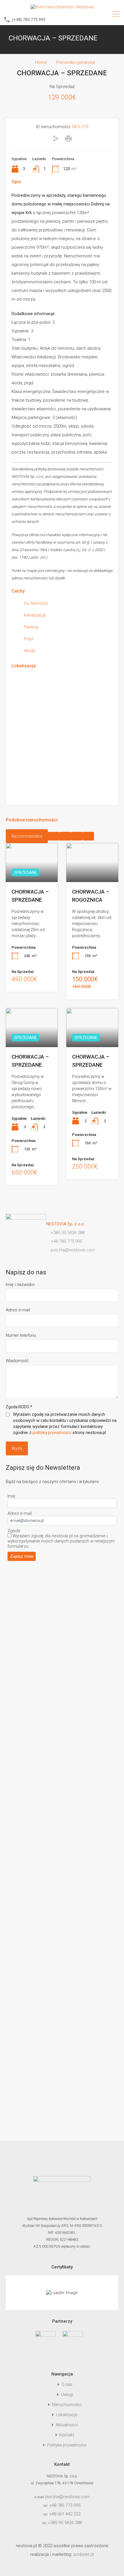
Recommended (27, 836)
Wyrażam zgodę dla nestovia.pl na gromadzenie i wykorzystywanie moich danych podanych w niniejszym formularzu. (61, 1541)
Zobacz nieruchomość (92, 874)
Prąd (28, 639)
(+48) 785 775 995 (29, 20)
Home (41, 62)
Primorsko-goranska (76, 62)
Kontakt (67, 2435)
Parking (31, 627)
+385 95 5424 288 (65, 2523)
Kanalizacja (35, 615)
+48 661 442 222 (65, 2514)
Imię (11, 1496)
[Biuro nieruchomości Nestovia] (62, 7)
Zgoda (14, 1531)
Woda (30, 651)
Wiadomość (17, 1361)
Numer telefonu (21, 1335)
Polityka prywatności (67, 2445)
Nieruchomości (67, 2405)
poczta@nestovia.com (67, 2497)
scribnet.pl (84, 2554)
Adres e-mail (18, 1310)
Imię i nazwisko (20, 1285)
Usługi (67, 2395)
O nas (67, 2385)
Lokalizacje (67, 2415)
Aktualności (67, 2425)
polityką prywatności (52, 1433)
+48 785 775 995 (65, 2505)
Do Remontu (36, 603)
